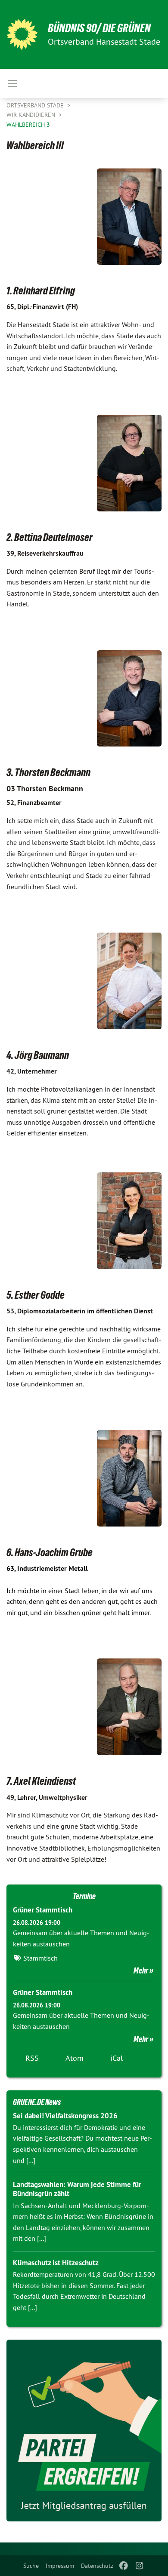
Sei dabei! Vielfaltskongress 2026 (65, 2116)
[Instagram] (139, 2566)
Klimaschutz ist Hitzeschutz (56, 2263)
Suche (31, 2566)
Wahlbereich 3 (28, 125)
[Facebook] (124, 2566)
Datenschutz (97, 2566)
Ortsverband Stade (36, 105)
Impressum (60, 2566)
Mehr (141, 1970)
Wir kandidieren (32, 115)
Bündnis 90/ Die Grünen (99, 28)
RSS (32, 2058)
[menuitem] (31, 2566)
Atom (75, 2058)
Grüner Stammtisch (43, 1910)
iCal (117, 2058)
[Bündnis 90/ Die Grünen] (22, 34)
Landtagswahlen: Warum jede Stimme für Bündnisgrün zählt (77, 2189)
